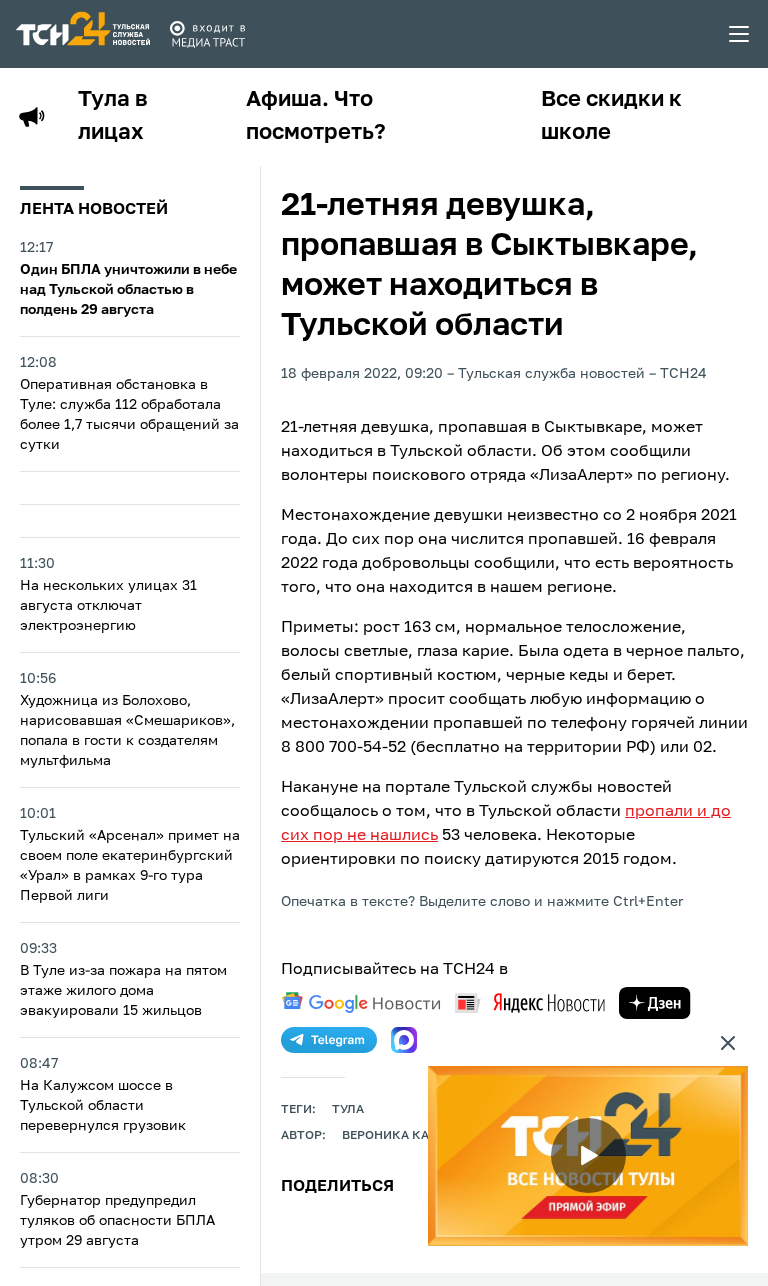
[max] (404, 1040)
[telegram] (329, 1040)
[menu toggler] (740, 34)
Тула (348, 1110)
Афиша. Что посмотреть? (316, 116)
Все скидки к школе (611, 116)
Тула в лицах (113, 116)
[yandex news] (530, 1002)
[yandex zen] (655, 1003)
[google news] (361, 1003)
